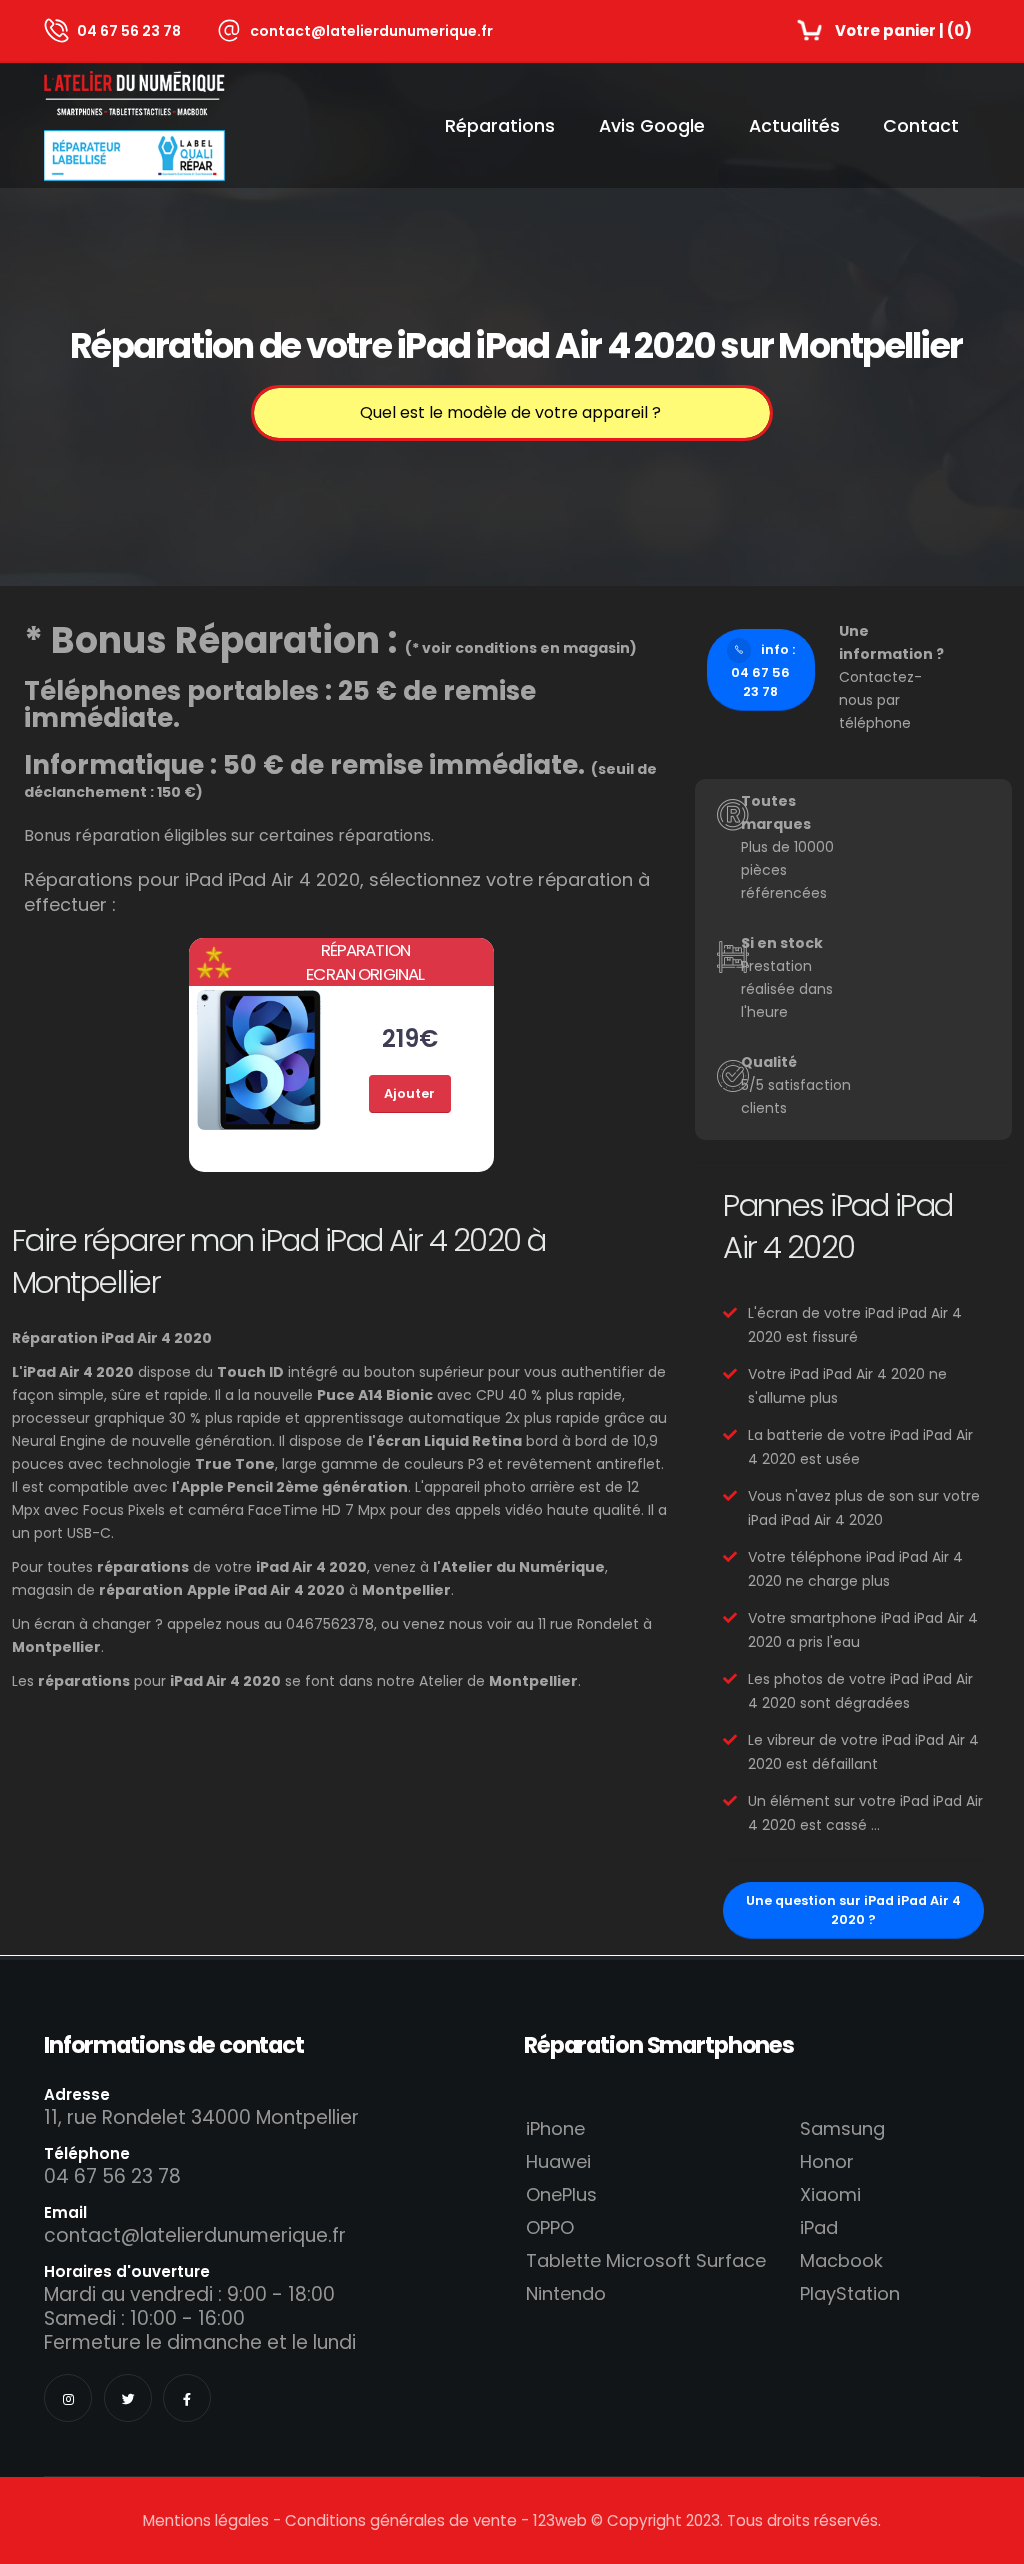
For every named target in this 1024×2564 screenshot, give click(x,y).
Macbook (841, 2260)
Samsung (842, 2128)
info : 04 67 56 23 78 (763, 670)
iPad (819, 2227)
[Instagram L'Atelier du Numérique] (68, 2398)
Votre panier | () (903, 30)
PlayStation (850, 2293)
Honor (827, 2161)
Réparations (500, 126)
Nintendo (566, 2293)
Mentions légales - (214, 2520)
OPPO (550, 2227)
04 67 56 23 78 (129, 31)
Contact (921, 126)
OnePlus (561, 2194)
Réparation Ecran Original (365, 962)
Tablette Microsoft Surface (646, 2260)
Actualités (794, 126)
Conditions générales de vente (401, 2520)
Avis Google (652, 126)
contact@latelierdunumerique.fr (371, 31)
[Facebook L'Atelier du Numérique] (187, 2398)
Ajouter (409, 1093)
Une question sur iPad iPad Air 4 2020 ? (853, 1910)
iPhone (555, 2128)
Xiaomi (830, 2194)
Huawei (558, 2161)
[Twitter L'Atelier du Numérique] (128, 2398)
